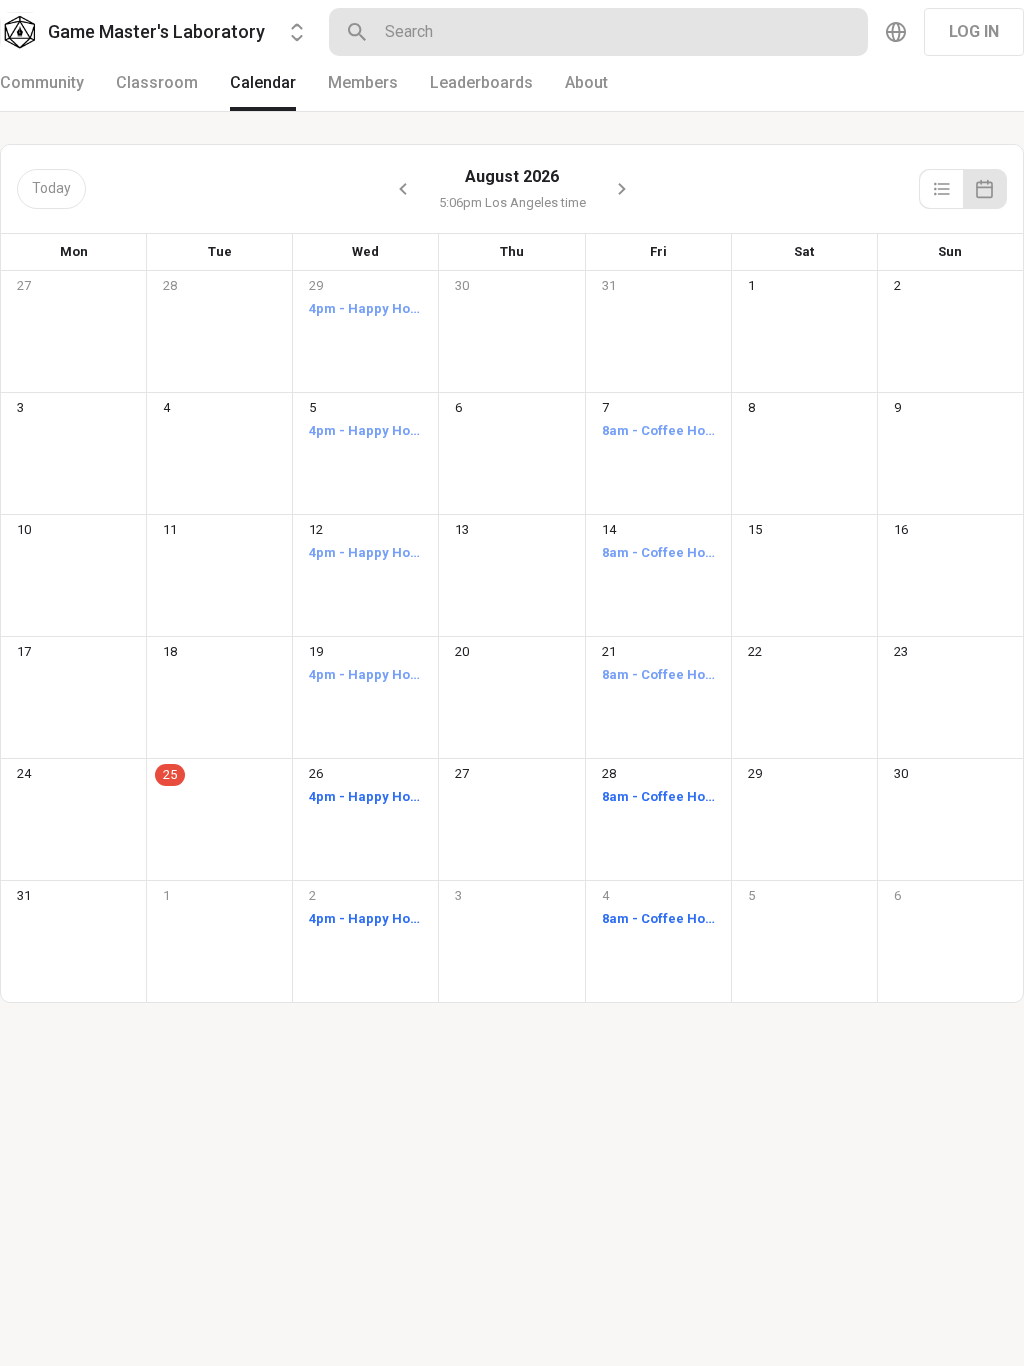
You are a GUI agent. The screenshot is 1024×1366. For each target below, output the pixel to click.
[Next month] (622, 189)
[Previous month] (403, 189)
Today (51, 188)
